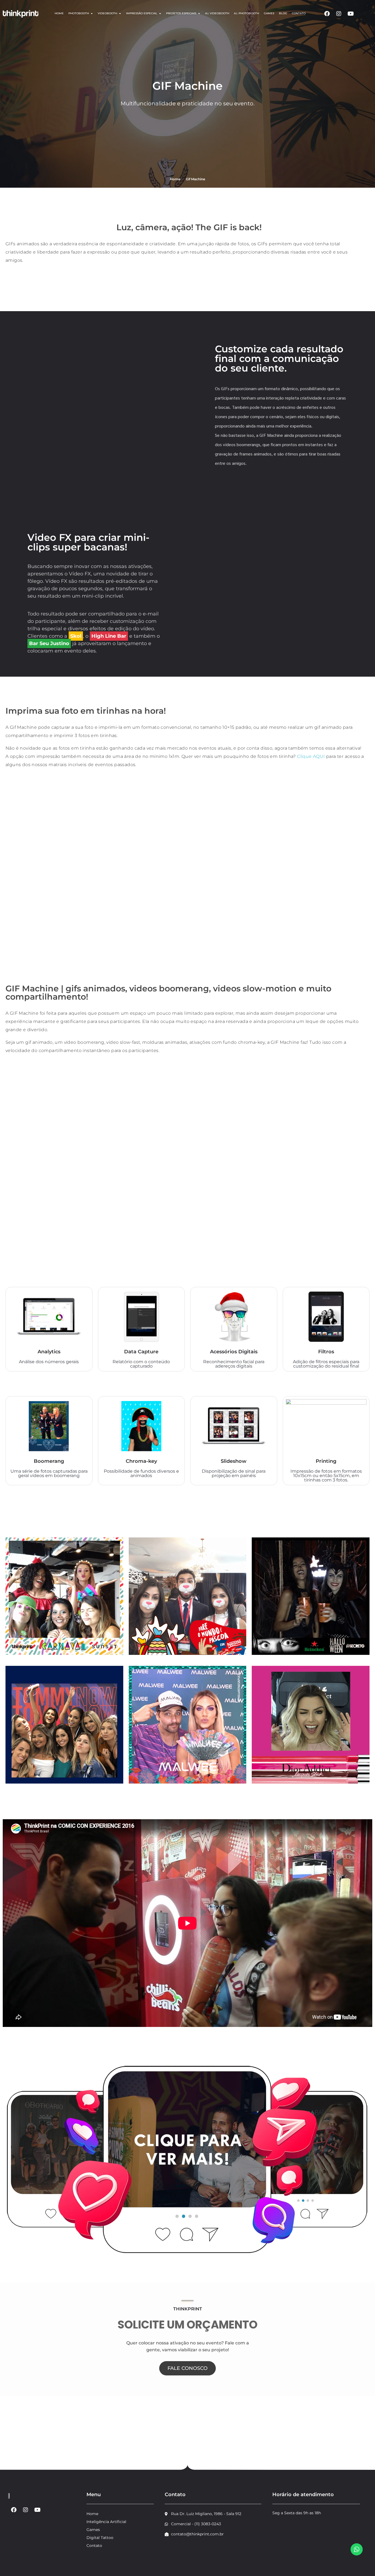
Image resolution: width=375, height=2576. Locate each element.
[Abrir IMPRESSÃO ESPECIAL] (160, 13)
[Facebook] (327, 14)
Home (175, 179)
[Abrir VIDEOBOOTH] (120, 13)
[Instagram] (339, 14)
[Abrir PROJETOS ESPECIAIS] (199, 13)
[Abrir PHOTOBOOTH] (92, 13)
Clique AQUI (311, 756)
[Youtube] (351, 14)
